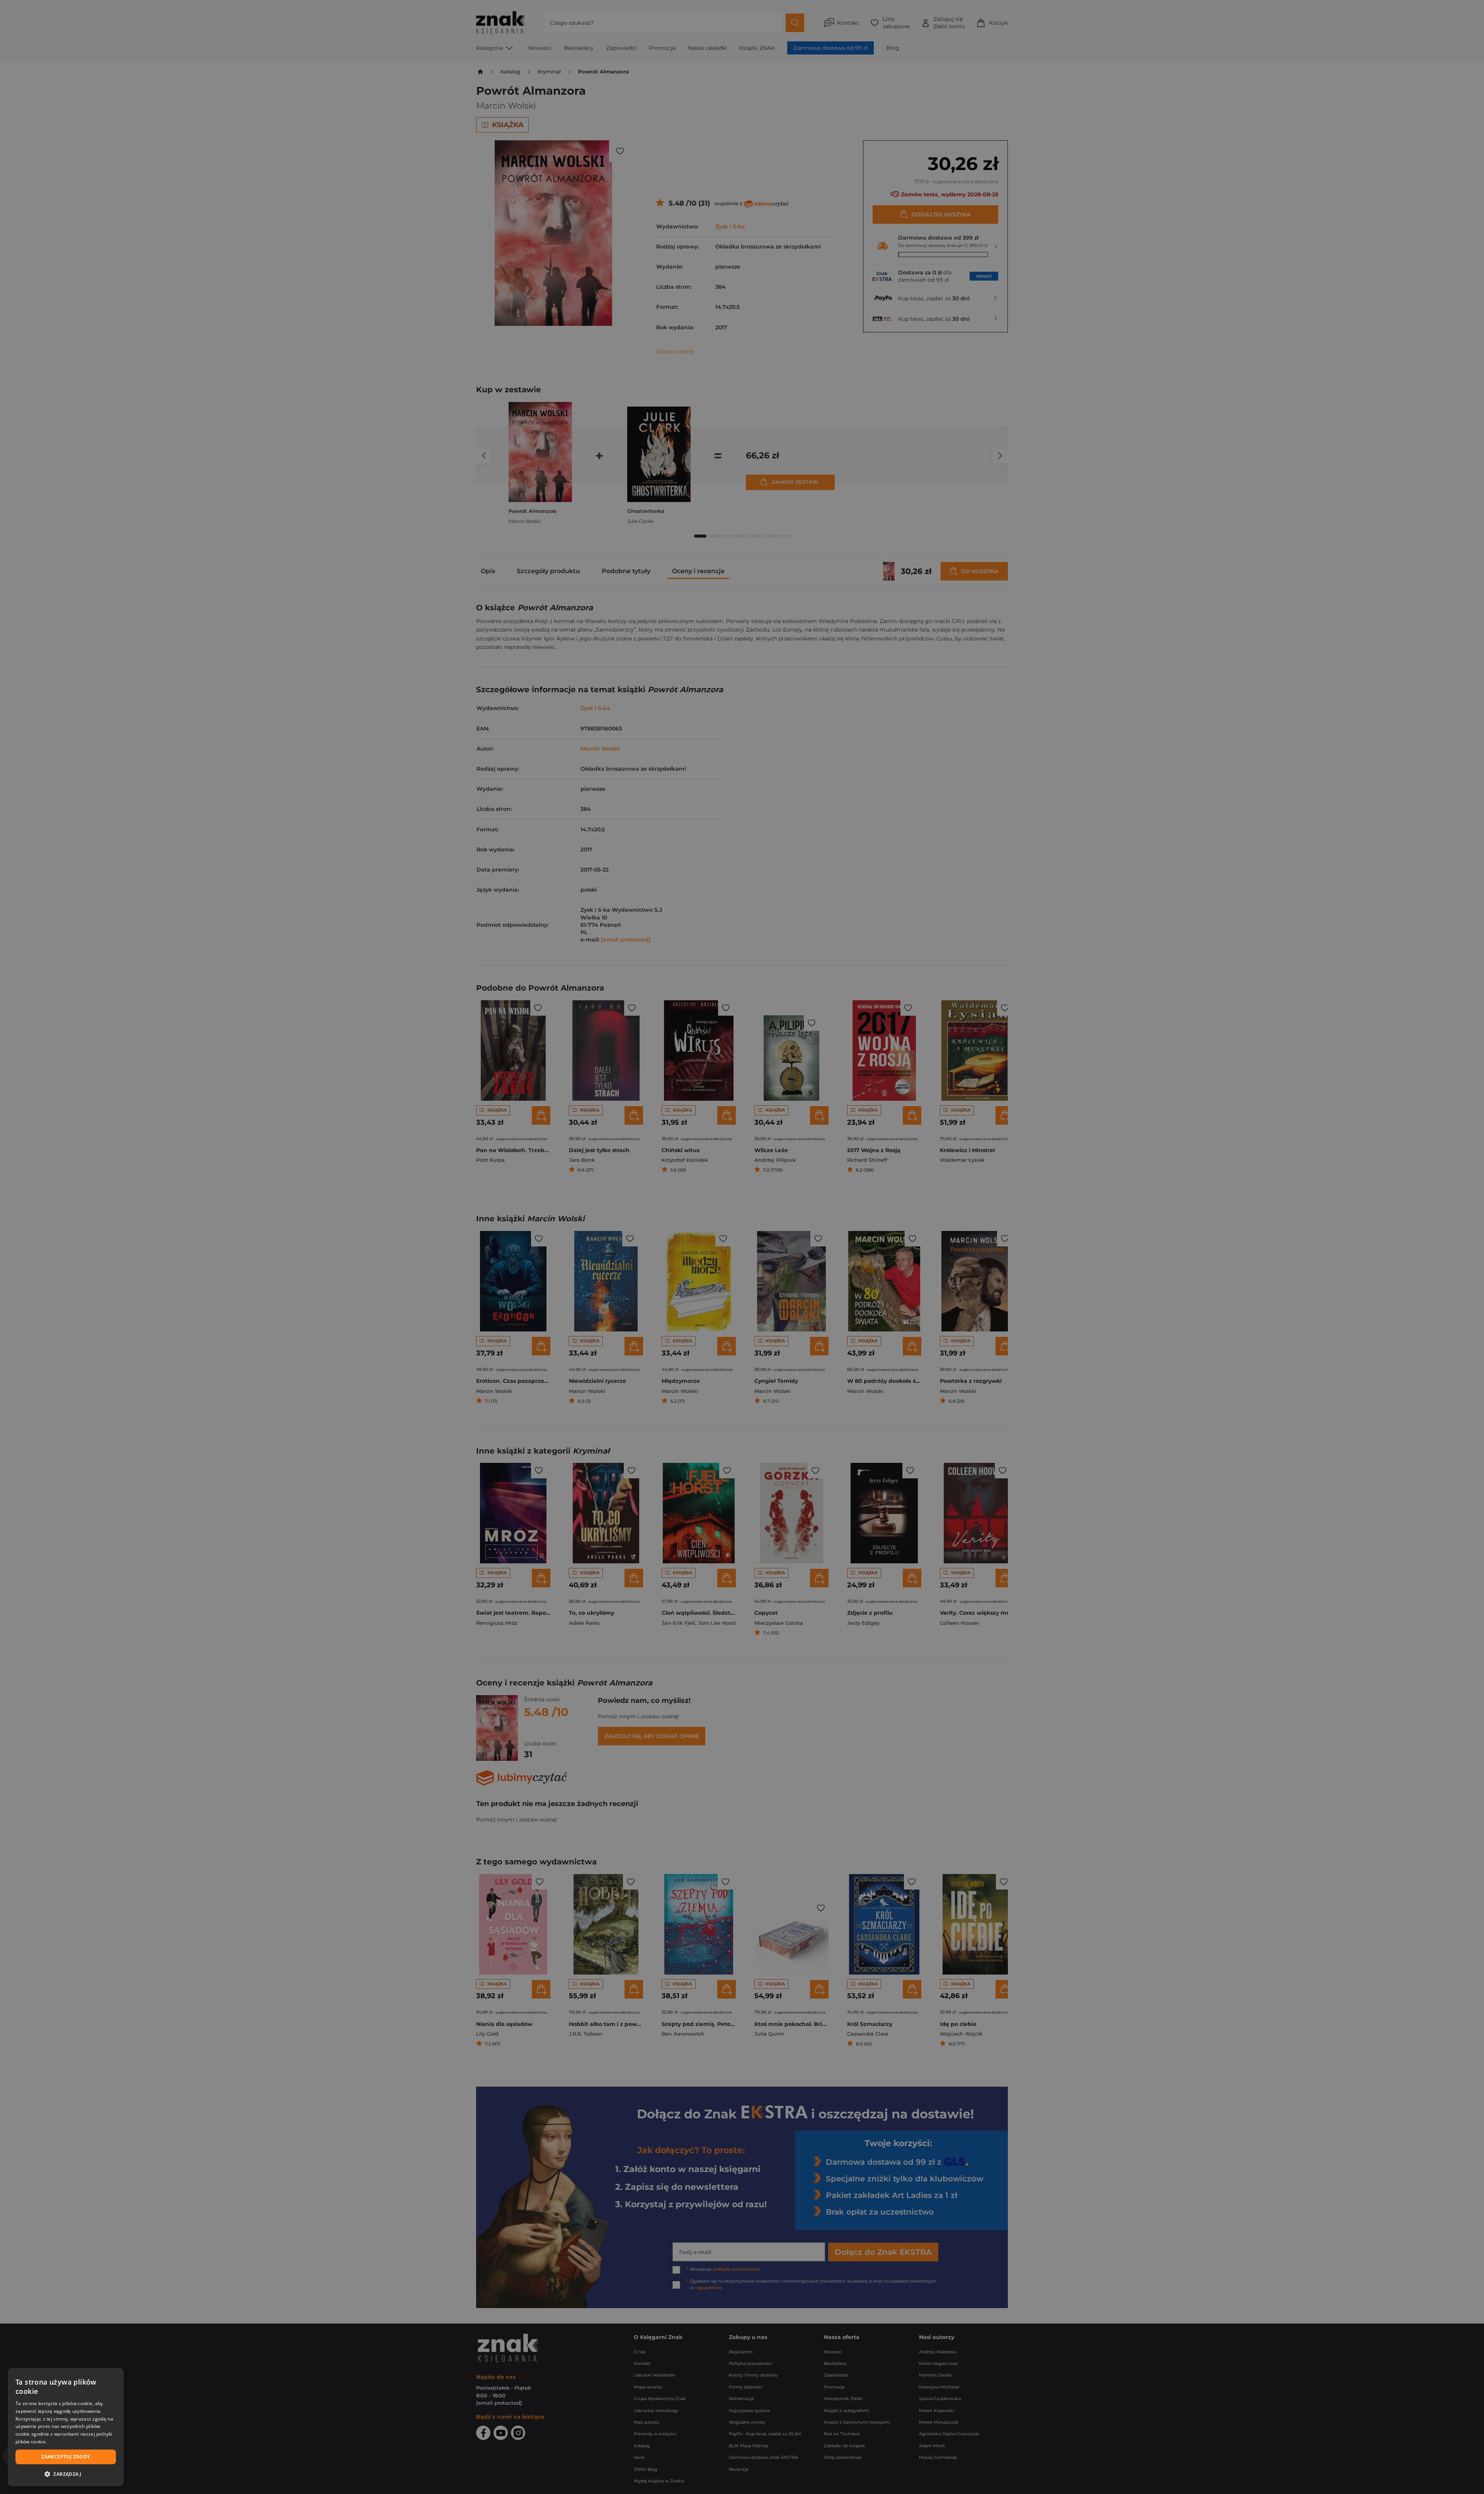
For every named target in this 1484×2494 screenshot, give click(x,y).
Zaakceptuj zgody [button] (66, 2457)
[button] (66, 2474)
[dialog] (66, 2427)
